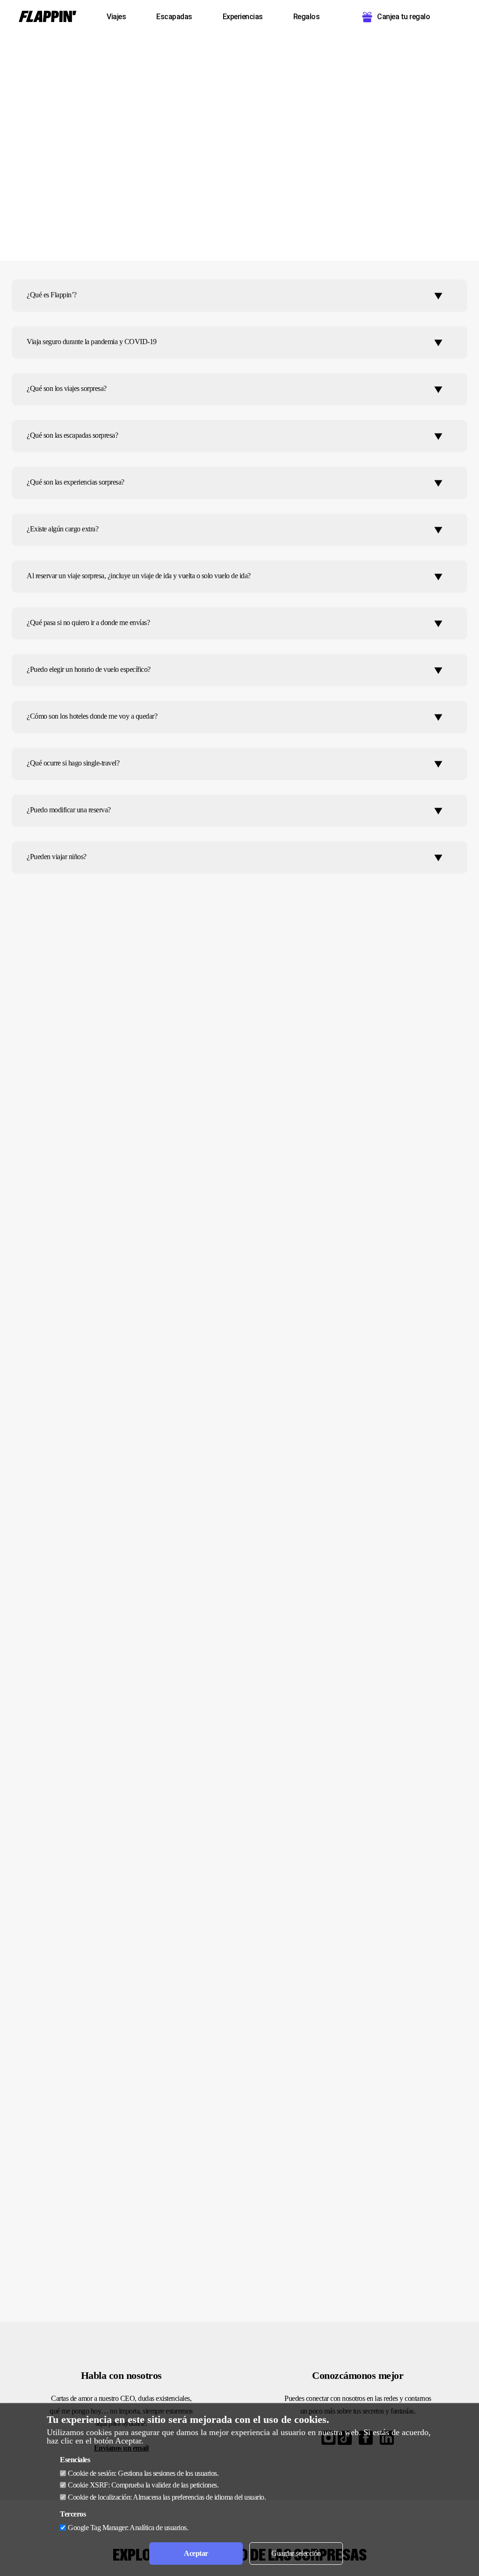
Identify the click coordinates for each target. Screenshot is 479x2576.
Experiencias (243, 17)
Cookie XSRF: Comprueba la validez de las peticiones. (143, 2485)
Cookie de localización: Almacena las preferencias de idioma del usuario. (167, 2497)
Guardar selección (296, 2553)
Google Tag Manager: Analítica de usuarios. (128, 2528)
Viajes (116, 17)
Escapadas (174, 17)
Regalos (307, 17)
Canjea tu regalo (403, 17)
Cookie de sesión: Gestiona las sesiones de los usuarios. (143, 2473)
